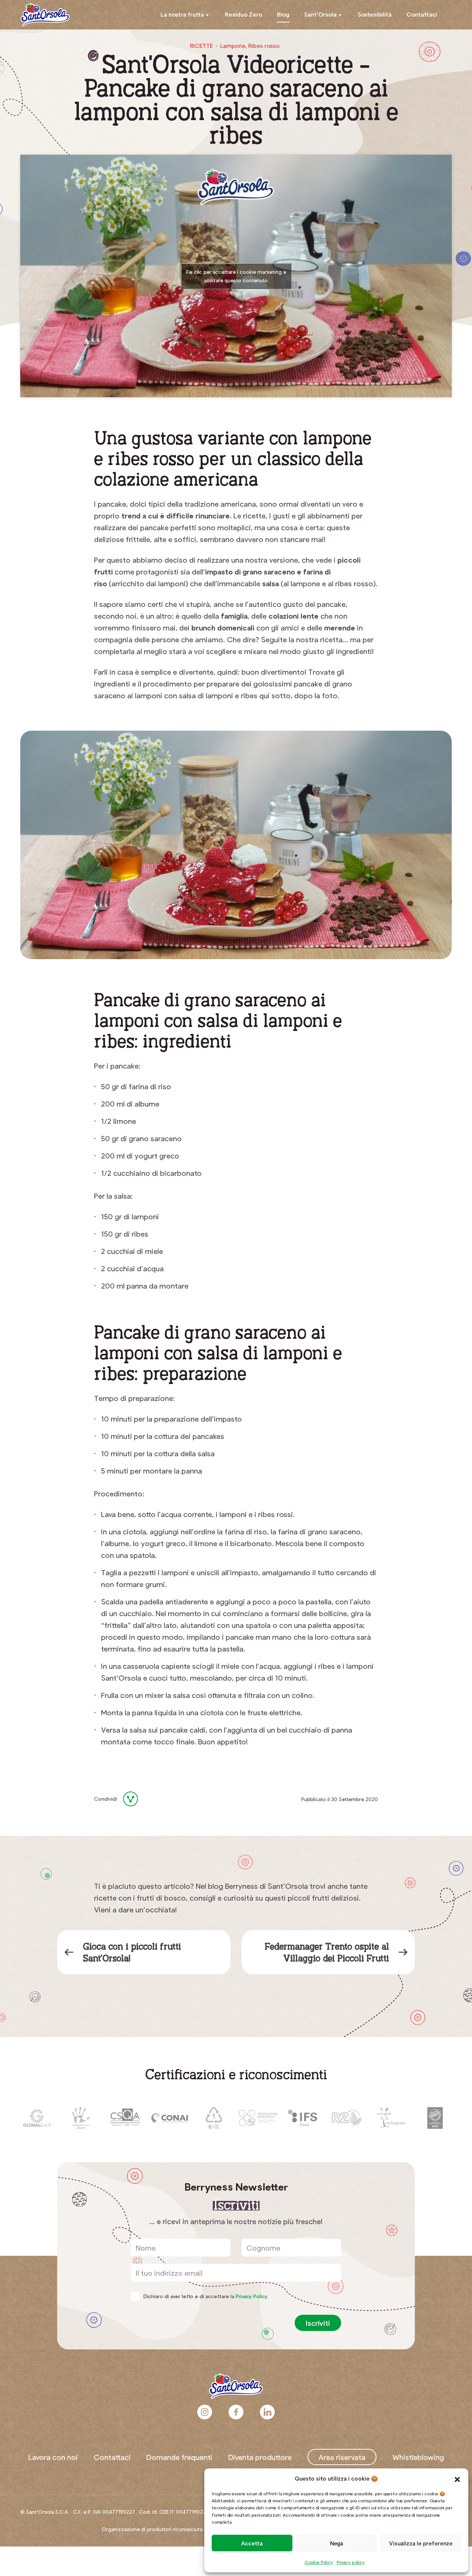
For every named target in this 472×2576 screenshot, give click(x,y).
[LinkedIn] (154, 1799)
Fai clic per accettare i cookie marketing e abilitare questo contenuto (236, 276)
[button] (457, 2478)
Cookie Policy (319, 2562)
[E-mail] (172, 1799)
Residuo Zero (244, 14)
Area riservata (342, 2457)
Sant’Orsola (320, 14)
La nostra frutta (182, 14)
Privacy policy (351, 2562)
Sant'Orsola (45, 15)
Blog (283, 14)
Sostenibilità (375, 14)
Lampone (233, 46)
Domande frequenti (179, 2457)
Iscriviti (318, 2323)
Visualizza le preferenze (421, 2543)
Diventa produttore (260, 2457)
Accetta (252, 2543)
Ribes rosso (264, 46)
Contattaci (422, 14)
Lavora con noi (53, 2457)
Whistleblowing (418, 2457)
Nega (336, 2543)
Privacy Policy (251, 2296)
